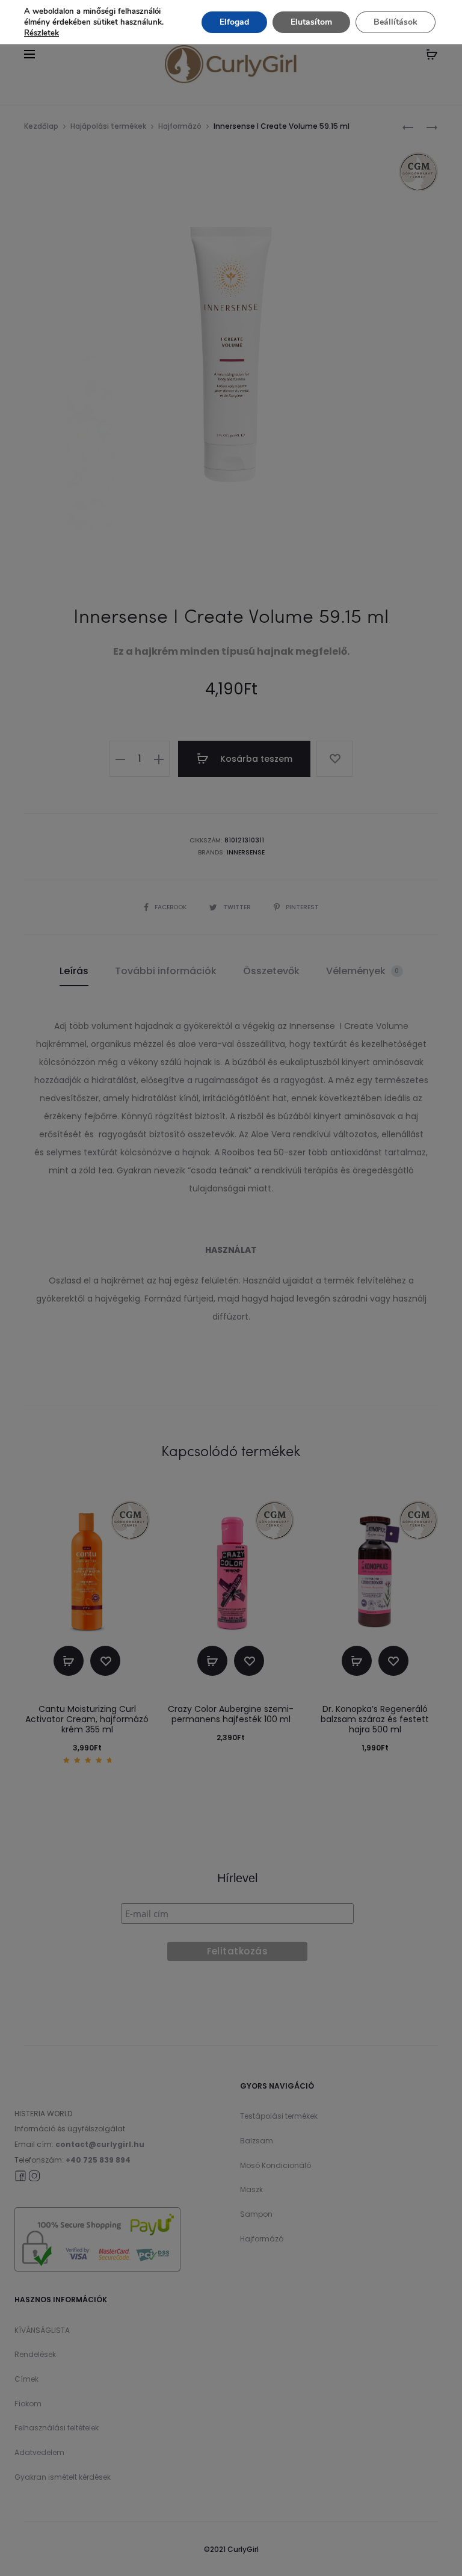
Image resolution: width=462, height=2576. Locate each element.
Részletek (42, 33)
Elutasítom (311, 22)
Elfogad (234, 22)
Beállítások (396, 22)
